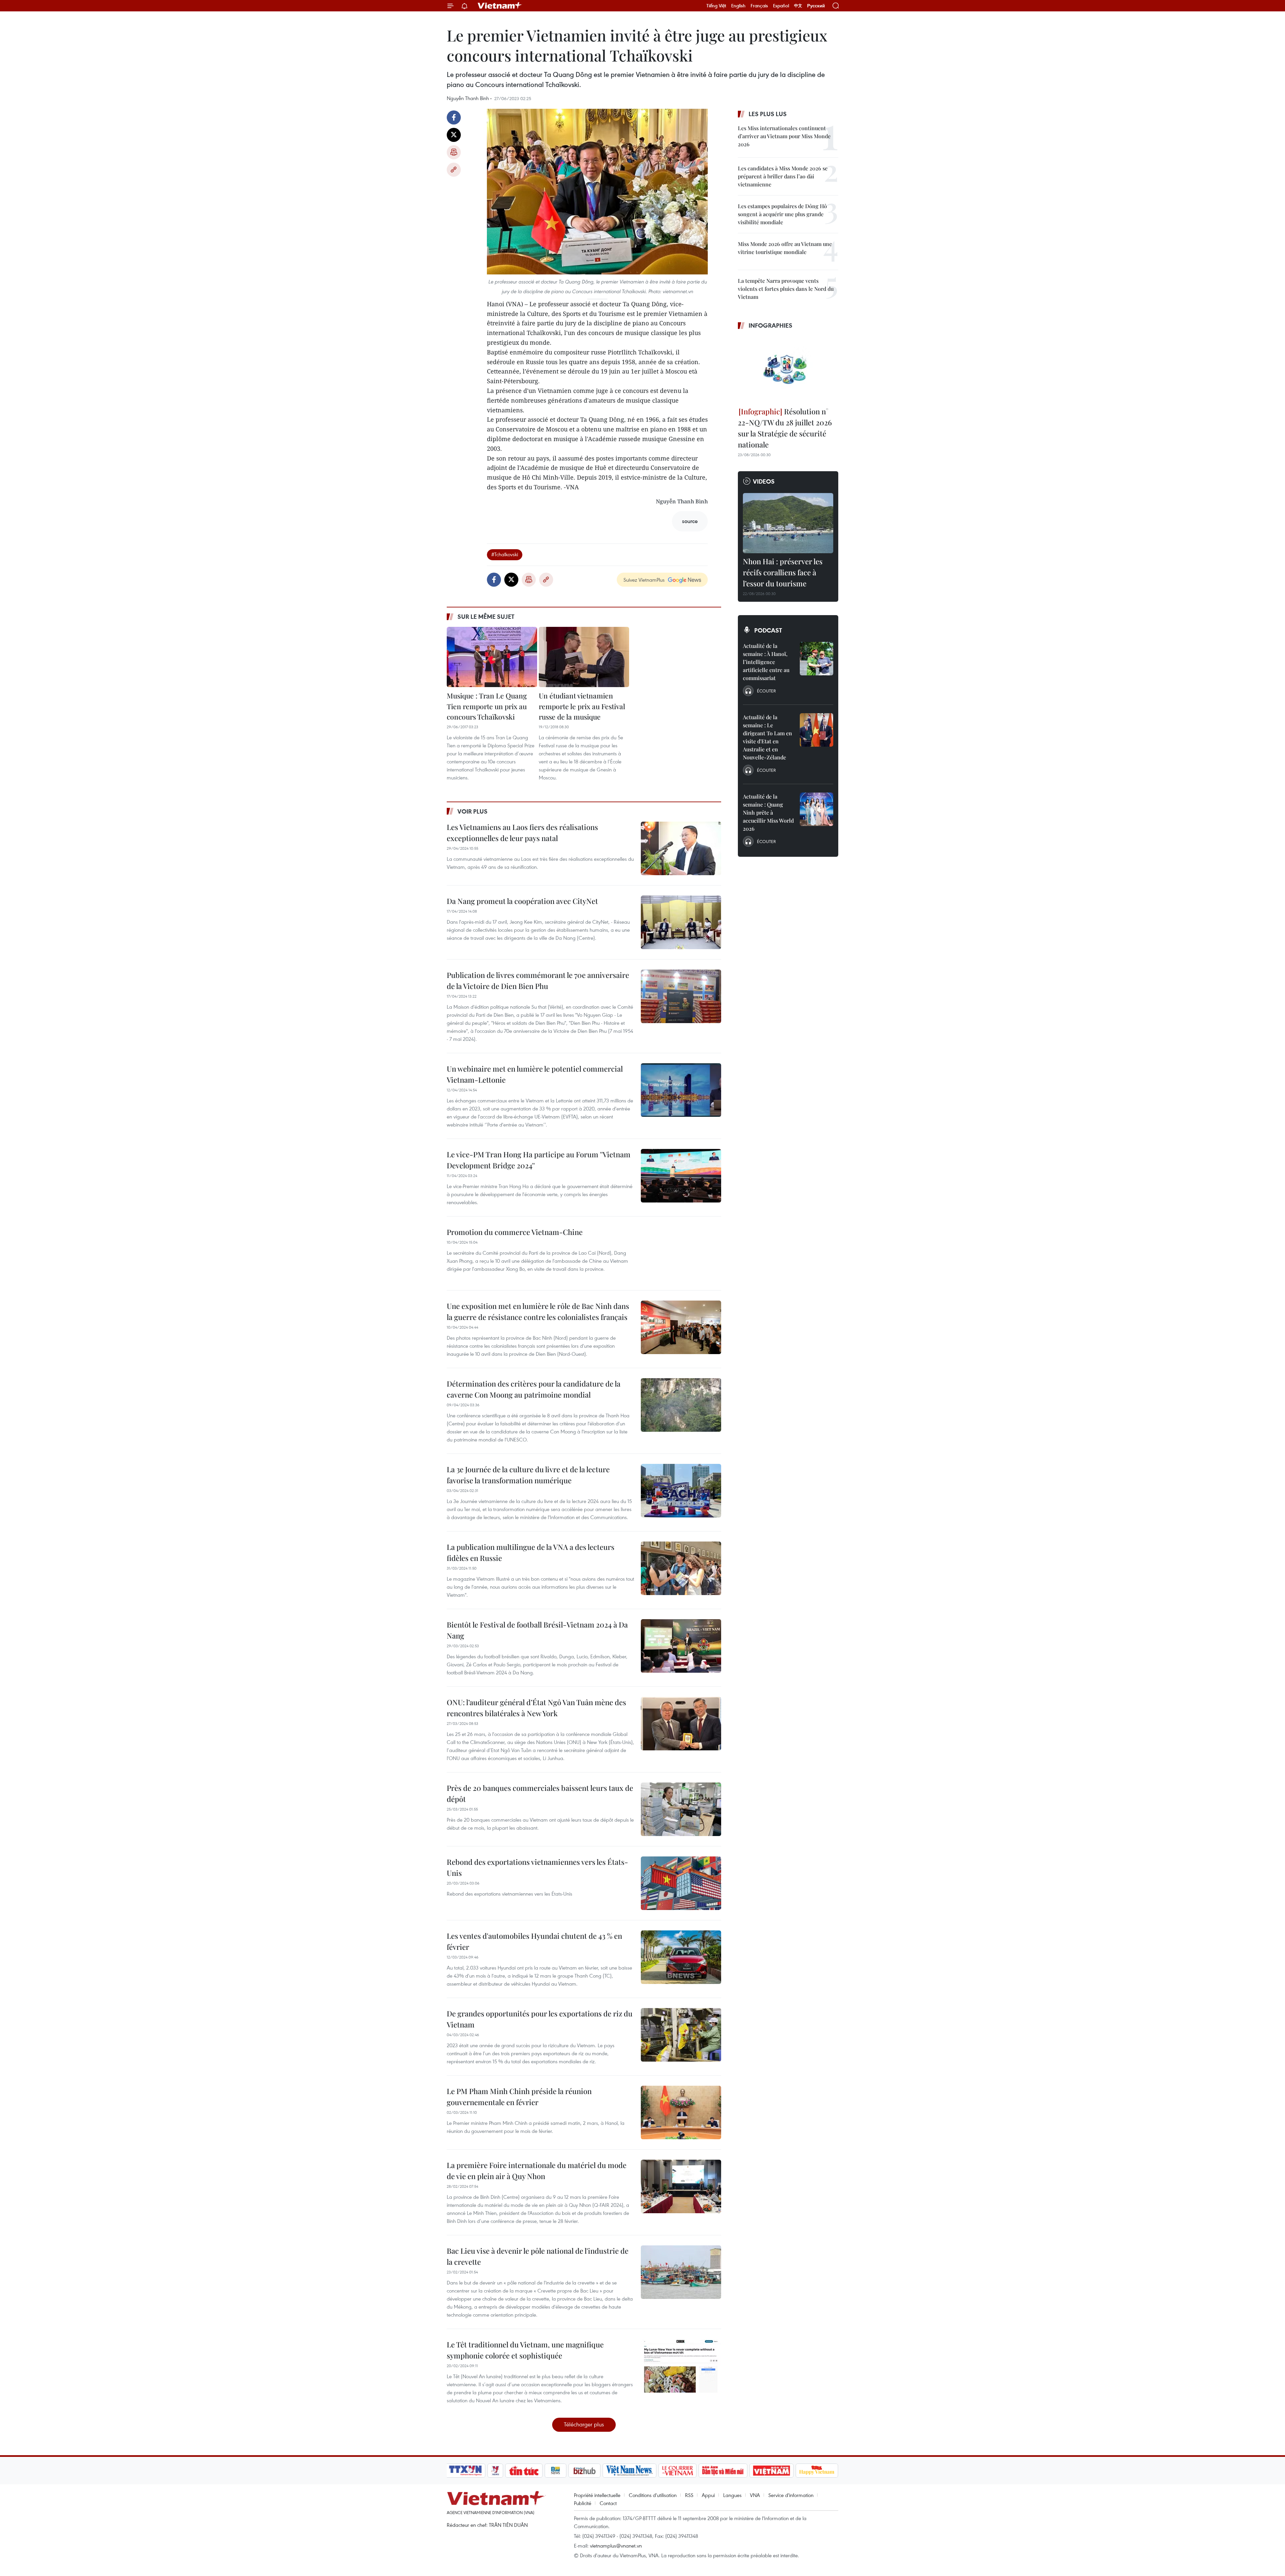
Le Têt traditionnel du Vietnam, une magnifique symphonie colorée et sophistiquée (525, 2350)
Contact (608, 2503)
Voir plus (473, 811)
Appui (708, 2495)
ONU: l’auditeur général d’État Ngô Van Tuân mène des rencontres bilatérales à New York (536, 1708)
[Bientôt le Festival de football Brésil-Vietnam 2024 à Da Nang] (681, 1646)
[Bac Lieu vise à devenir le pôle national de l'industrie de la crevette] (681, 2272)
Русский (816, 6)
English (738, 6)
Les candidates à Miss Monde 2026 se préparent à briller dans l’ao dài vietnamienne (783, 176)
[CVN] (677, 2471)
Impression (454, 152)
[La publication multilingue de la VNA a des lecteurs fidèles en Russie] (681, 1568)
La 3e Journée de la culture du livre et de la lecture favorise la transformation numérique (528, 1475)
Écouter (766, 691)
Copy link (454, 170)
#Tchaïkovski (505, 554)
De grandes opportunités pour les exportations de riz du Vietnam (540, 2019)
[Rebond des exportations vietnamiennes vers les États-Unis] (681, 1883)
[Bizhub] (584, 2471)
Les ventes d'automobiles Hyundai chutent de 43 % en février (534, 1941)
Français (759, 6)
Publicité (583, 2503)
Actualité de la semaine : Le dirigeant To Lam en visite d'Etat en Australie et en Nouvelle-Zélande (767, 737)
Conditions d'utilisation (653, 2495)
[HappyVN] (817, 2471)
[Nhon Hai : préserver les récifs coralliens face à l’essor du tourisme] (788, 523)
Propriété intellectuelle (597, 2495)
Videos (764, 481)
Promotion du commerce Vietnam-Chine (515, 1232)
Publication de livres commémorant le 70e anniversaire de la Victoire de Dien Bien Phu (538, 980)
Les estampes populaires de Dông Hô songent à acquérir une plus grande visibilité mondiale (782, 214)
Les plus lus (768, 114)
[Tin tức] (524, 2471)
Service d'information (791, 2495)
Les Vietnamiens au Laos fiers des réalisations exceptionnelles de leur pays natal (522, 833)
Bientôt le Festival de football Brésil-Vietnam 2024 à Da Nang (537, 1630)
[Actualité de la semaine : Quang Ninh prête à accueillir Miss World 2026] (817, 809)
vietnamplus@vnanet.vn (616, 2546)
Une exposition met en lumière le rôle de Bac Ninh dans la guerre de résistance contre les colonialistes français (538, 1311)
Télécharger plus (584, 2424)
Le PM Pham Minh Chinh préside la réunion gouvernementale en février (519, 2097)
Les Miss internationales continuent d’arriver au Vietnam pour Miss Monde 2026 (784, 136)
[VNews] (495, 2471)
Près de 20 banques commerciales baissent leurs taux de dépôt (540, 1793)
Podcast (768, 630)
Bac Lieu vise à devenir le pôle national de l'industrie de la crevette (538, 2256)
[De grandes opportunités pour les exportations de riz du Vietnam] (681, 2035)
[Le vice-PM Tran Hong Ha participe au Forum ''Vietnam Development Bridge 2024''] (681, 1176)
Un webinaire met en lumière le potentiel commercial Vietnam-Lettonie (535, 1074)
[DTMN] (723, 2471)
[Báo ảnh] (771, 2471)
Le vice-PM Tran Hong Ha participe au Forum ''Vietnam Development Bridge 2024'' (539, 1160)
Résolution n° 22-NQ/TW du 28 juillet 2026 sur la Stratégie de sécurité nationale (785, 428)
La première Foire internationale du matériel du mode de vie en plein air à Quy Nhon (537, 2171)
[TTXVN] (465, 2471)
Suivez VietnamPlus (644, 580)
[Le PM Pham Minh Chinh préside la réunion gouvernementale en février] (681, 2112)
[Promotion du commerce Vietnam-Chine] (681, 1253)
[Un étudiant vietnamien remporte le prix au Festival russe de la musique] (584, 657)
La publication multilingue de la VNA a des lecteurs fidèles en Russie (531, 1552)
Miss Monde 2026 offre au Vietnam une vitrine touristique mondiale (785, 248)
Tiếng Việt (716, 6)
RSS (689, 2495)
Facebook (454, 117)
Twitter (454, 135)
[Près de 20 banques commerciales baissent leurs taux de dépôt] (681, 1809)
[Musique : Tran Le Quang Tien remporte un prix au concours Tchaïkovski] (492, 657)
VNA (755, 2495)
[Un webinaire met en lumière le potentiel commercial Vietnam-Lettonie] (681, 1090)
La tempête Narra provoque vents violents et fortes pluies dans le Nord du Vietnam (786, 289)
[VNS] (629, 2471)
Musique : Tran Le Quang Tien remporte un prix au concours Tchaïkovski (487, 706)
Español (781, 6)
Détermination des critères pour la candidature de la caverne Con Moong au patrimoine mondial (534, 1389)
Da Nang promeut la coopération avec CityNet (522, 901)
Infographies (770, 325)
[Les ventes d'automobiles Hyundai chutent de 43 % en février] (681, 1957)
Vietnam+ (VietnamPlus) (500, 6)
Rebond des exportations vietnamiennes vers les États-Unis (537, 1867)
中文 (798, 6)
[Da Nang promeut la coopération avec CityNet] (681, 922)
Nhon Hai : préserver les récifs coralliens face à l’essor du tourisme (783, 572)
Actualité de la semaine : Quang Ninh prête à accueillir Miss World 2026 (768, 812)
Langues (732, 2495)
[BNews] (556, 2471)
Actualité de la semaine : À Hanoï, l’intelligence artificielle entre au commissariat (766, 662)
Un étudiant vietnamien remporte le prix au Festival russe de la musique (582, 706)
